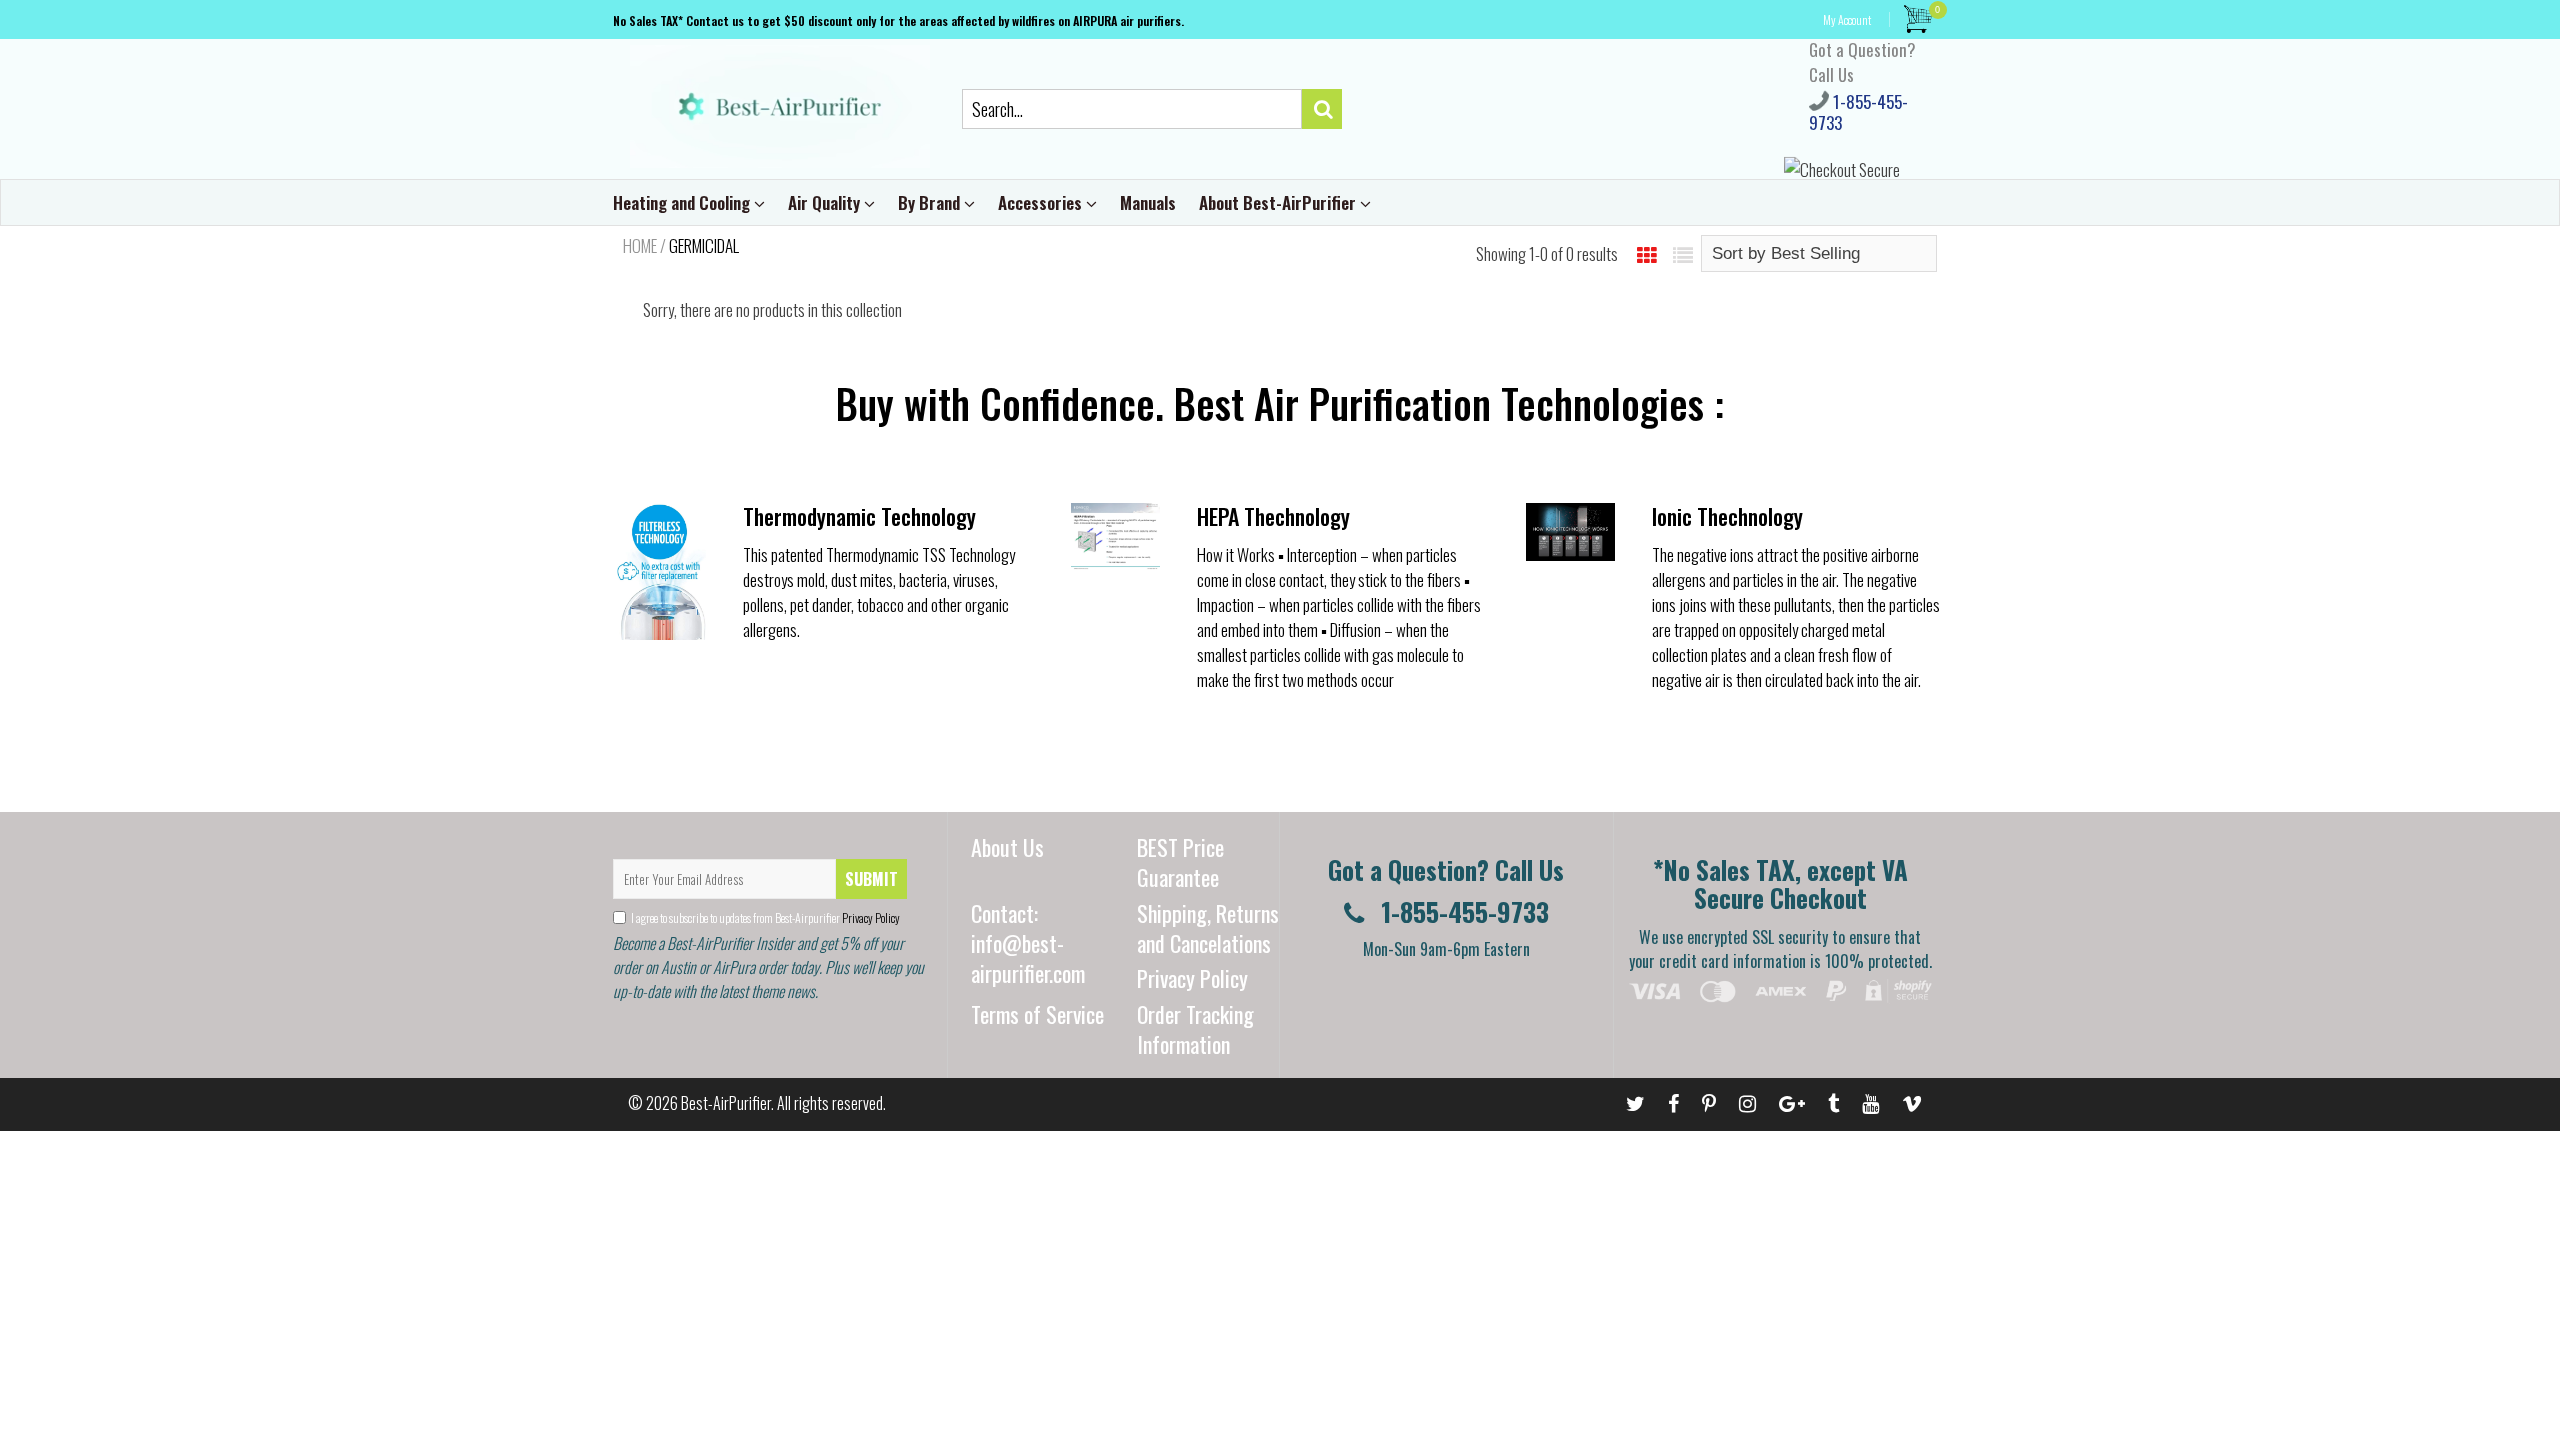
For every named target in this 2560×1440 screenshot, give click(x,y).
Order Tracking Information (1195, 1029)
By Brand (931, 202)
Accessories (1042, 202)
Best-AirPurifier (726, 1103)
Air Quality (826, 202)
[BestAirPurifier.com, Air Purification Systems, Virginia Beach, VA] (1785, 1034)
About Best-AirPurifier (1279, 202)
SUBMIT (871, 879)
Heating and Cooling (683, 202)
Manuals (1148, 202)
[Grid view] (1647, 254)
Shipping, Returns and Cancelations (1208, 928)
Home (640, 246)
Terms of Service (1037, 1014)
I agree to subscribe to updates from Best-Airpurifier (765, 917)
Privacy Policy (870, 917)
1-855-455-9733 (1858, 112)
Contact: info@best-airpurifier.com (1028, 943)
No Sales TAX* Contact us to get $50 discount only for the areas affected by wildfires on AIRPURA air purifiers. (898, 20)
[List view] (1683, 254)
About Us (1007, 847)
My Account (1847, 19)
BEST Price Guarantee (1180, 862)
